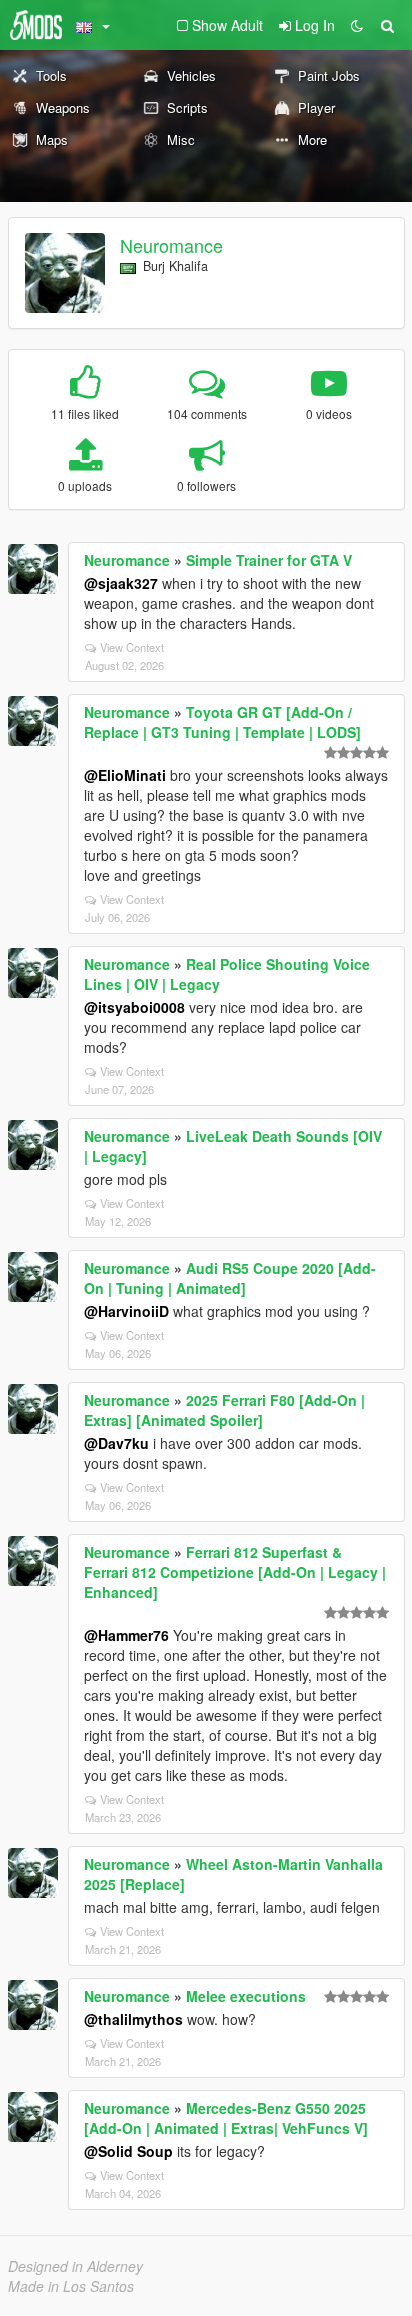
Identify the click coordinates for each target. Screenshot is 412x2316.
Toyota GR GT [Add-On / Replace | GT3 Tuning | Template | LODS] (222, 722)
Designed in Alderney (75, 2266)
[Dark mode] (357, 25)
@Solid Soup (128, 2151)
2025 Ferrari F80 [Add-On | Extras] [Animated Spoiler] (224, 1410)
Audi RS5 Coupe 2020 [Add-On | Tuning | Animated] (230, 1278)
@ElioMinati (125, 775)
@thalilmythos (133, 2019)
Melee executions (246, 1996)
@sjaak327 (121, 583)
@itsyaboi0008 (134, 1007)
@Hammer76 (126, 1635)
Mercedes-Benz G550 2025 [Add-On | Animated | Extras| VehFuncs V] (226, 2118)
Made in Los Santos (71, 2286)
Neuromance (171, 245)
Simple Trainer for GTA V (269, 560)
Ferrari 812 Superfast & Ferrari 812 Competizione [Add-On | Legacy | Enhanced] (235, 1572)
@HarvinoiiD (126, 1311)
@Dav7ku (116, 1443)
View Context (132, 647)
